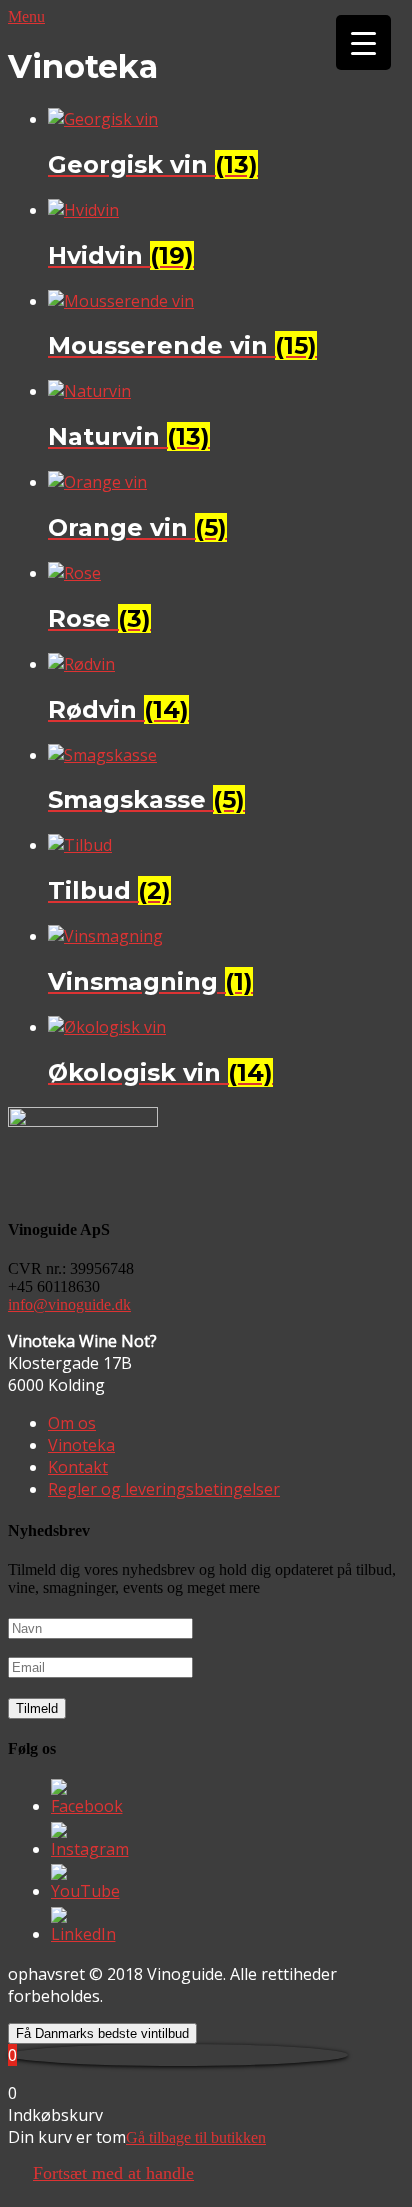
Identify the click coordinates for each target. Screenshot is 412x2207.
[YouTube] (85, 1891)
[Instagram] (90, 1849)
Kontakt (78, 1467)
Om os (72, 1423)
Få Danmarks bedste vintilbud (102, 2033)
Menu (26, 16)
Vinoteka (81, 1445)
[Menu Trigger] (363, 42)
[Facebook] (87, 1806)
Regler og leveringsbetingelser (164, 1489)
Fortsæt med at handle (113, 2173)
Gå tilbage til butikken (196, 2137)
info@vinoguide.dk (69, 1304)
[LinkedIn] (83, 1934)
